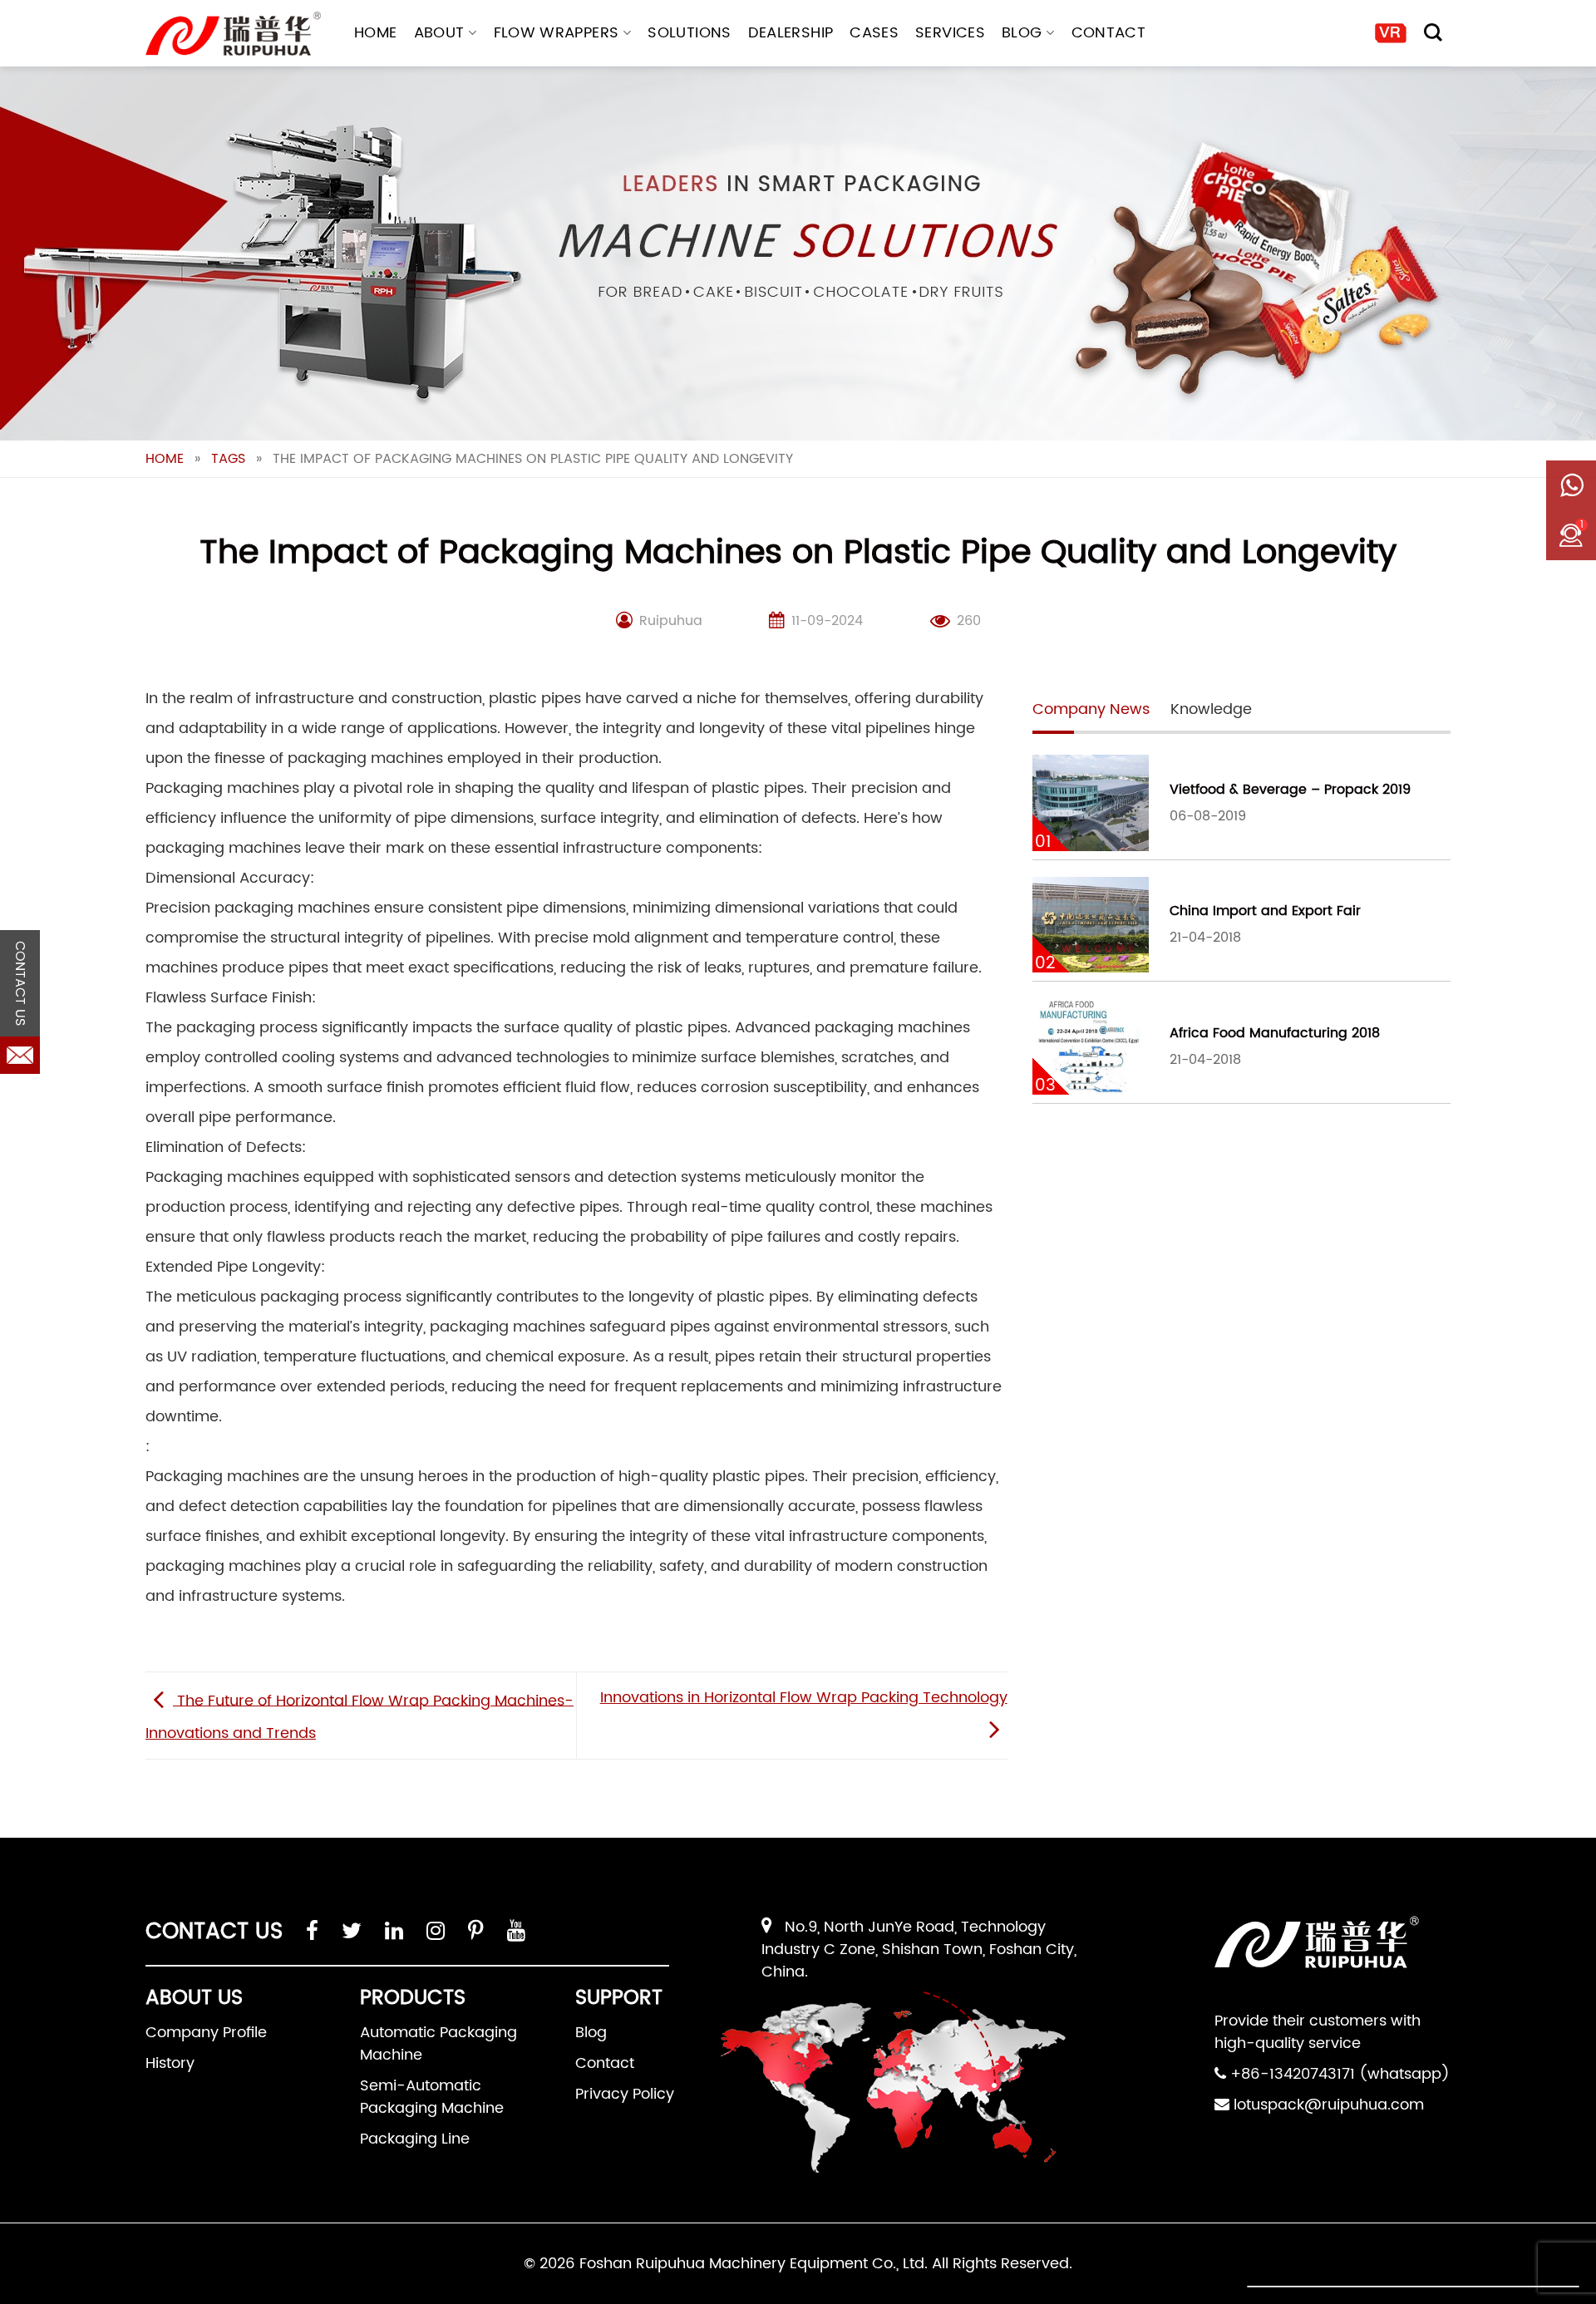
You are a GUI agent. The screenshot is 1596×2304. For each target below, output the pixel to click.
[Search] (1433, 32)
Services (950, 33)
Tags (228, 459)
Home (375, 33)
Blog (1022, 33)
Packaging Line (415, 2139)
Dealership (791, 33)
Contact (1109, 33)
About (439, 33)
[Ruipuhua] (233, 34)
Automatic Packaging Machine (438, 2044)
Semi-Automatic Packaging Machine (432, 2097)
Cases (874, 33)
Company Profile (206, 2033)
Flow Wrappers (557, 33)
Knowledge (1211, 709)
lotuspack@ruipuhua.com (1329, 2105)
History (170, 2063)
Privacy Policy (625, 2094)
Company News (1091, 709)
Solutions (689, 33)
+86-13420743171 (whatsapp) (1340, 2074)
